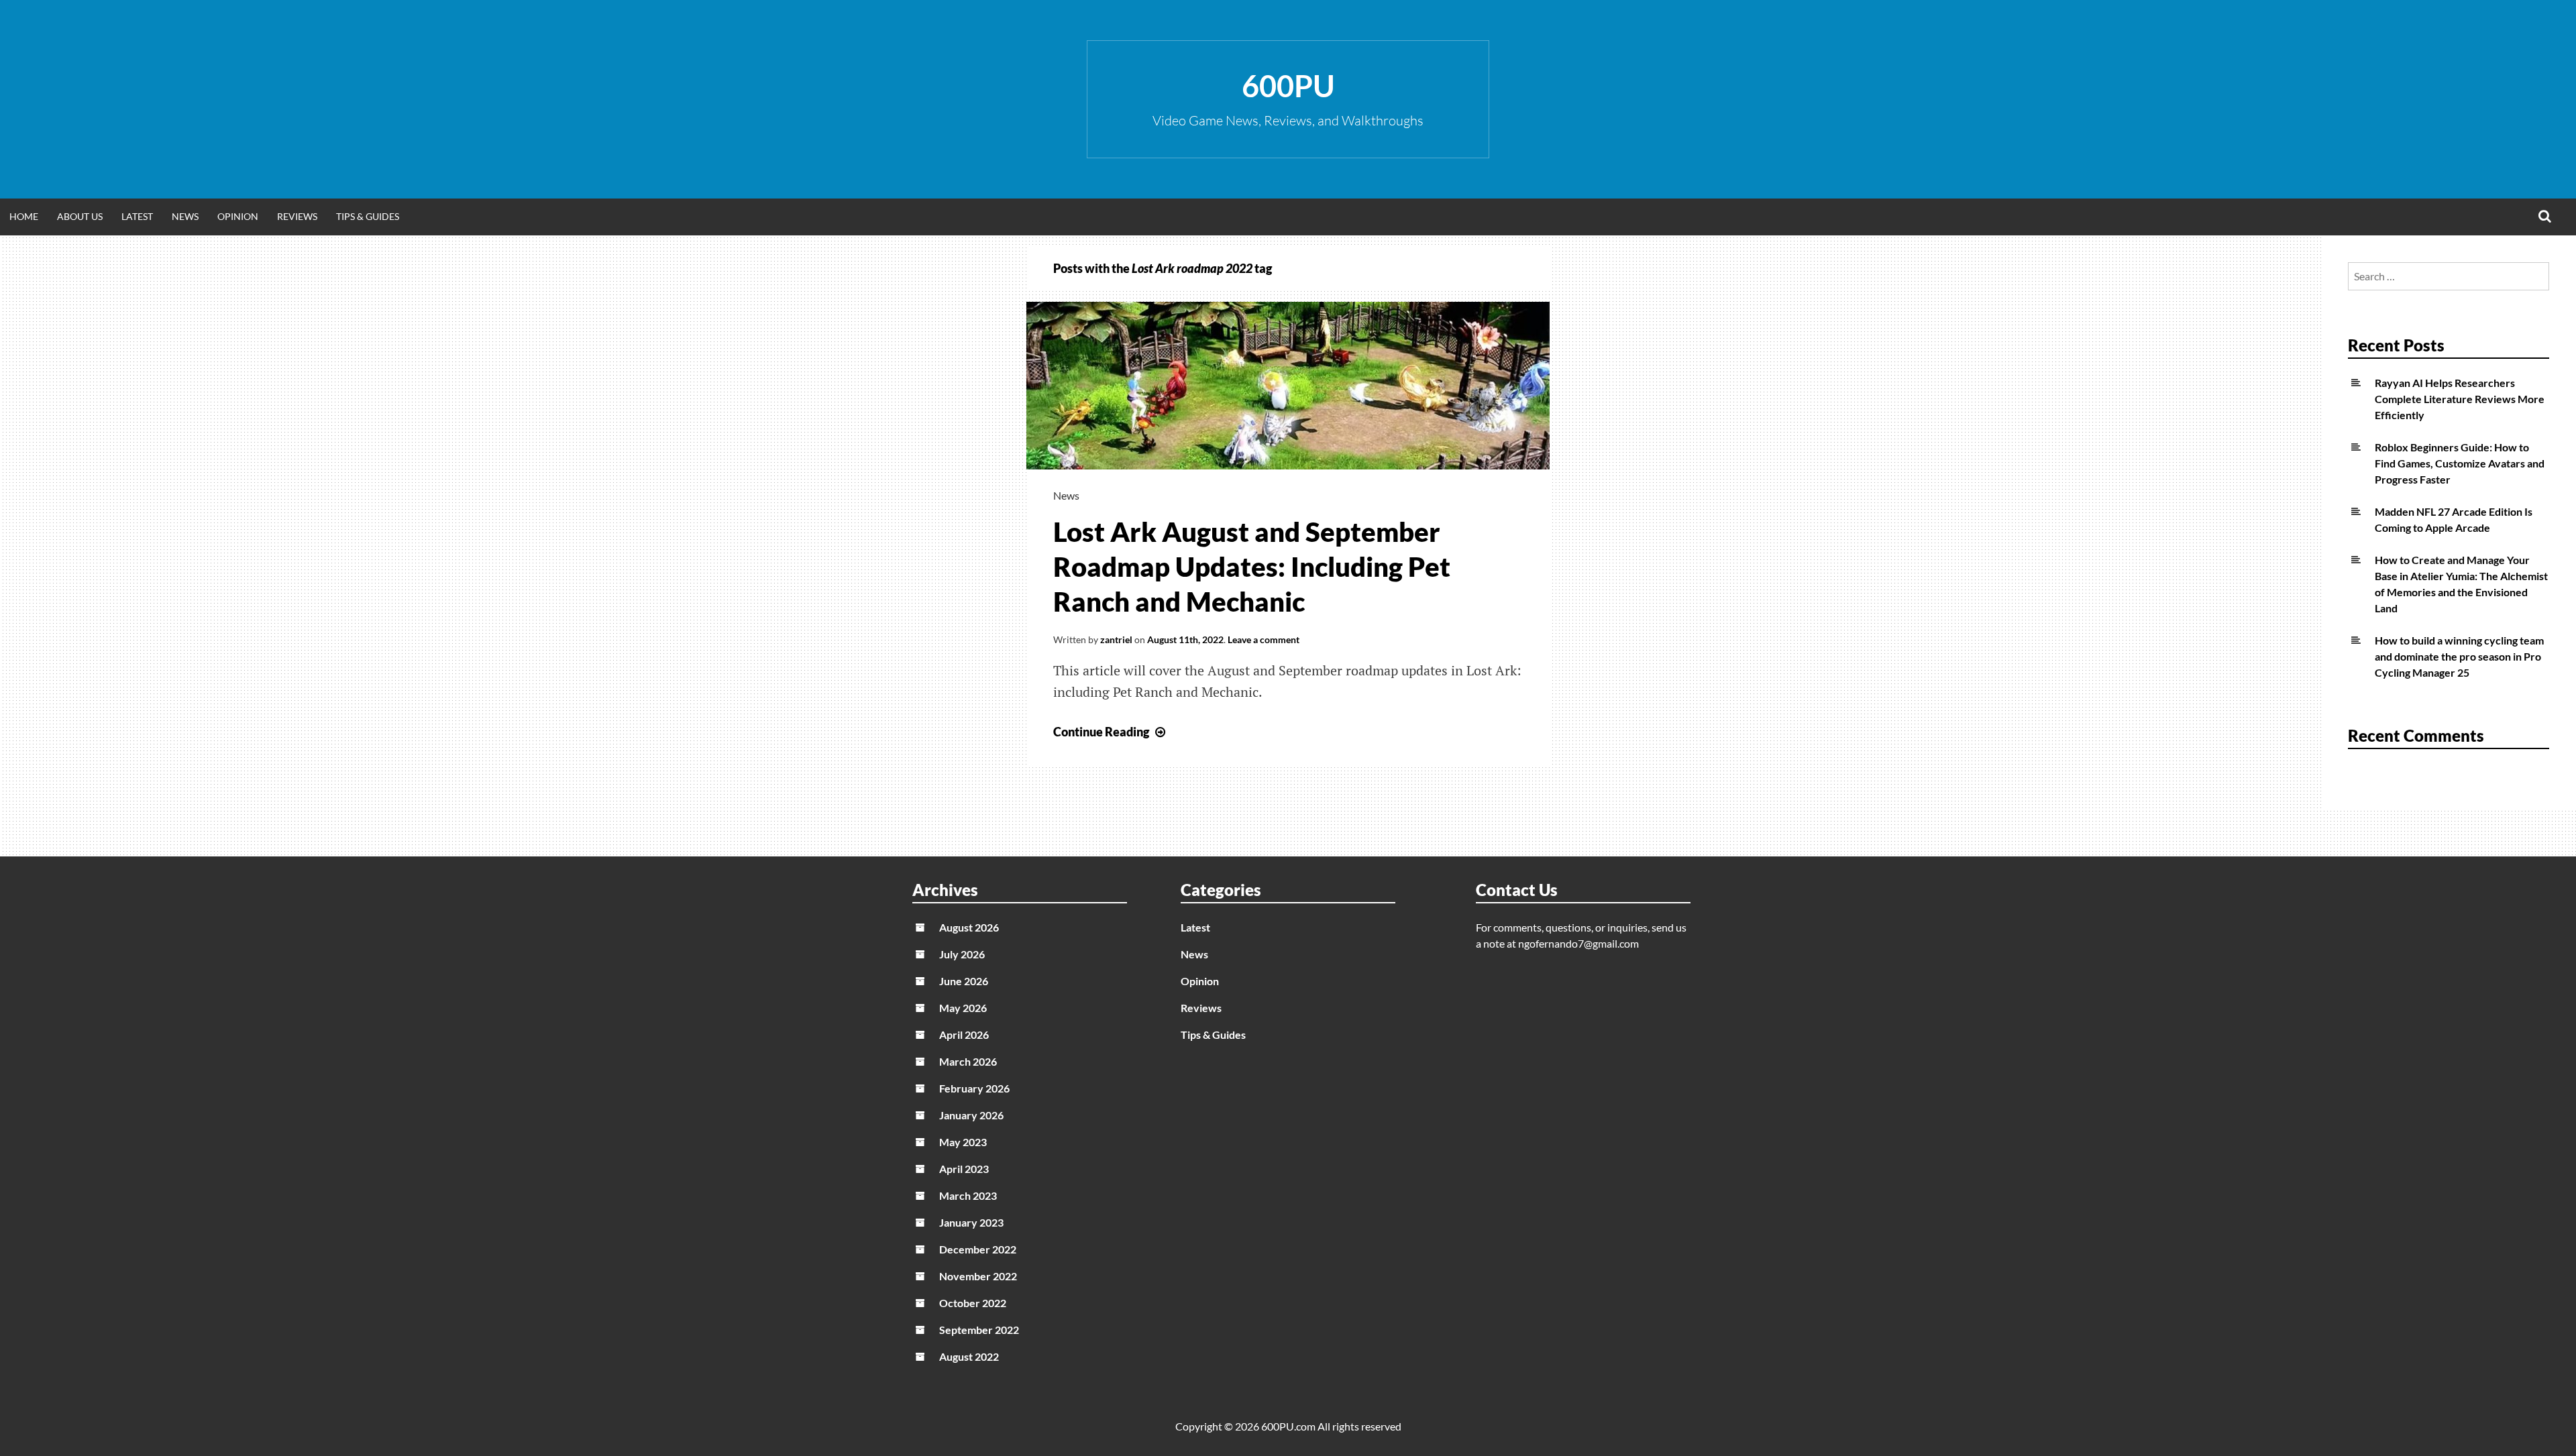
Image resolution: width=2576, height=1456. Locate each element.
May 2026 (963, 1008)
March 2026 (968, 1061)
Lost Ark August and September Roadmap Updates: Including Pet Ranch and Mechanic (1252, 567)
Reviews (297, 216)
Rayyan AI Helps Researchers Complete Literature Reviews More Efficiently (2460, 399)
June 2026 (964, 981)
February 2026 (974, 1088)
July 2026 (962, 954)
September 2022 (979, 1330)
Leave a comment (1264, 639)
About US (80, 216)
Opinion (238, 216)
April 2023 (964, 1169)
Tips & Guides (368, 216)
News (185, 216)
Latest (137, 216)
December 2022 (978, 1249)
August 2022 (969, 1356)
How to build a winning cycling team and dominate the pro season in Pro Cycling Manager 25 (2459, 656)
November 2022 (978, 1276)
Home (24, 216)
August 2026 (969, 927)
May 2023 (963, 1142)
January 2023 (971, 1222)
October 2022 (973, 1303)
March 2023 (968, 1195)
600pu (1288, 86)
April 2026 (964, 1034)
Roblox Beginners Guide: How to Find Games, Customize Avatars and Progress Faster (2460, 463)
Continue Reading (1111, 732)
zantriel (1116, 639)
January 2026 (971, 1115)
